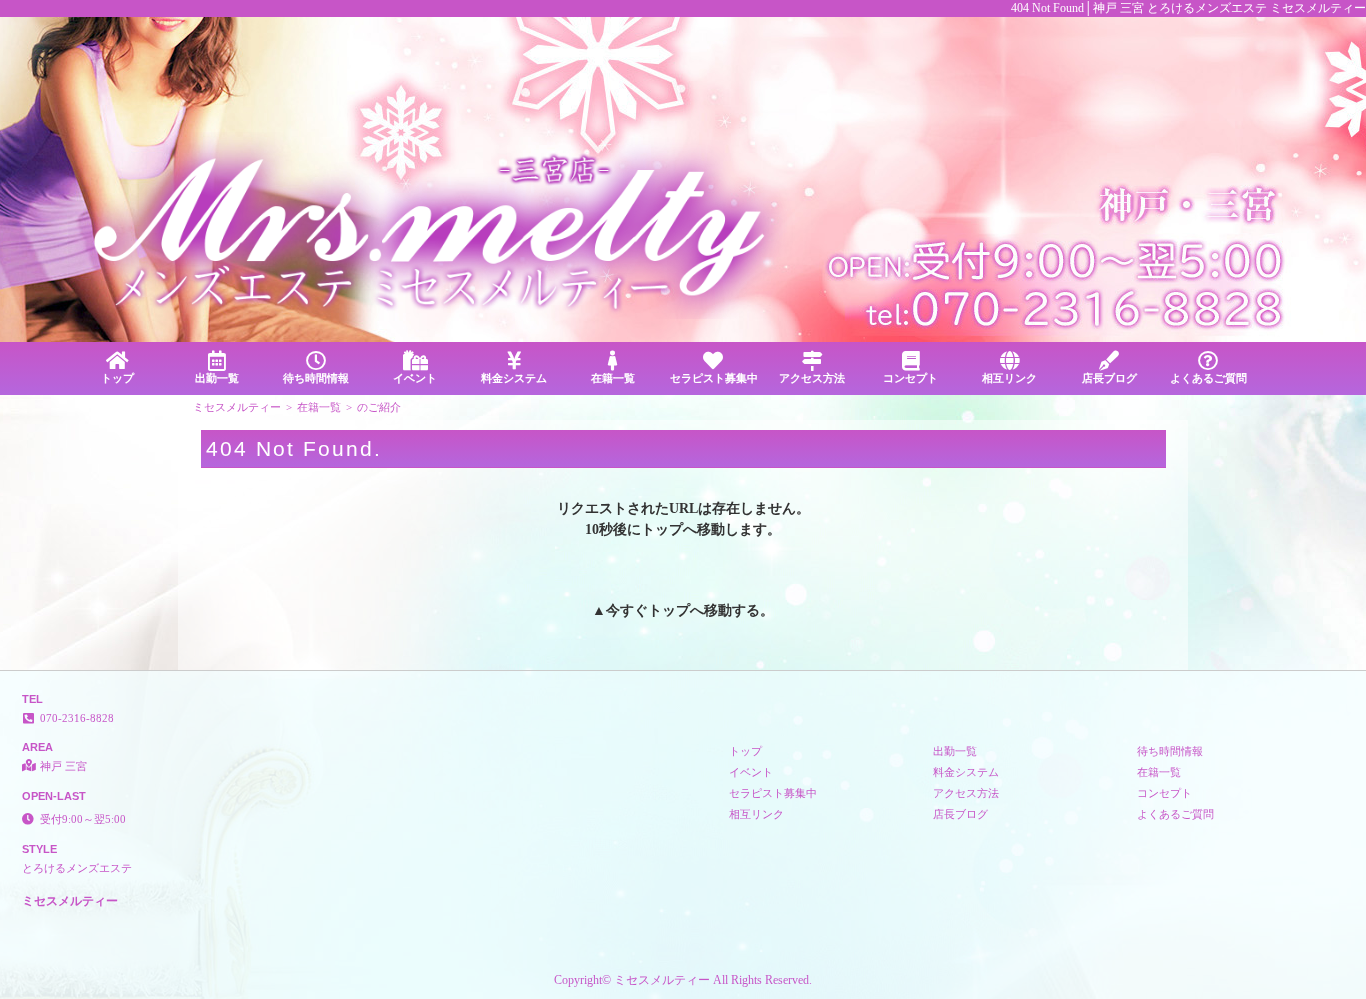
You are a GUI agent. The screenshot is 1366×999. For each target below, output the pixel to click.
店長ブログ (1109, 378)
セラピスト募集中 (714, 378)
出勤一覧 (217, 378)
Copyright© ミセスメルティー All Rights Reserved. (683, 980)
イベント (415, 378)
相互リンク (1009, 378)
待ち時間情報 (316, 378)
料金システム (514, 378)
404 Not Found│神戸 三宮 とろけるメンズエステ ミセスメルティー (1188, 8)
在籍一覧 (613, 378)
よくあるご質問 (1208, 378)
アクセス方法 (812, 378)
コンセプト (910, 378)
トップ (117, 378)
